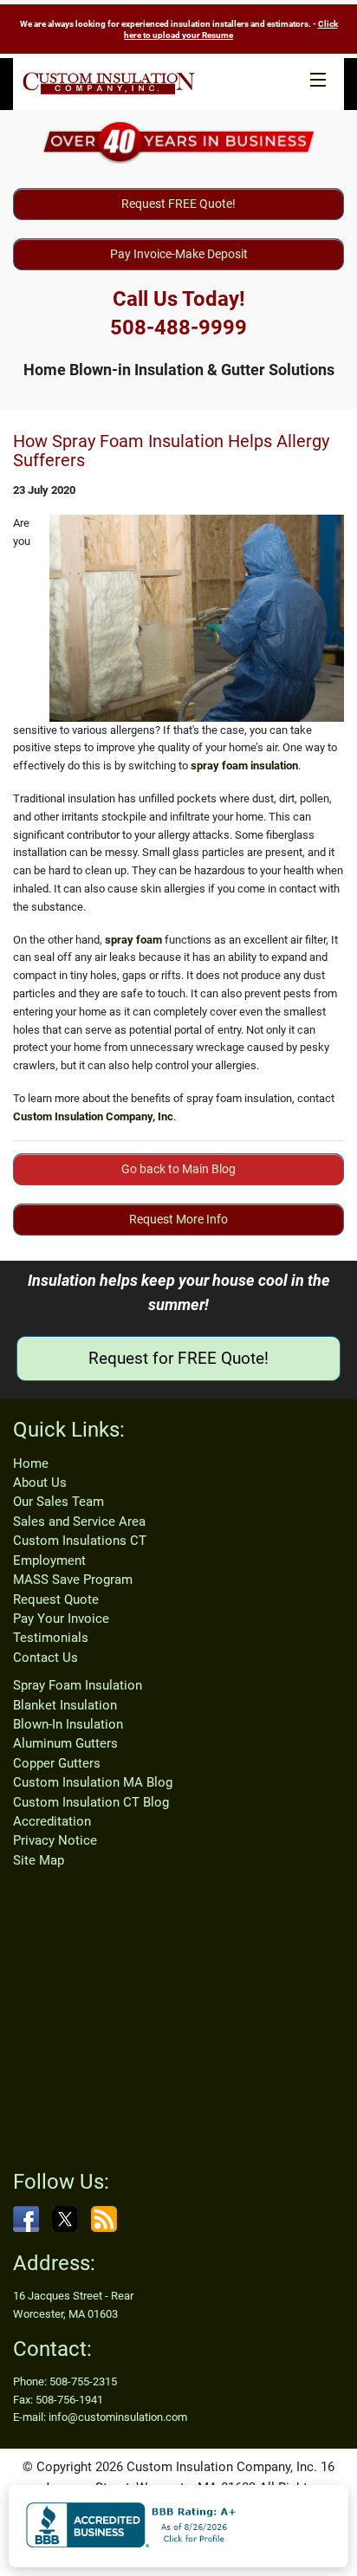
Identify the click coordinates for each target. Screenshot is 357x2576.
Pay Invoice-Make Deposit (179, 254)
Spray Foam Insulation (78, 1685)
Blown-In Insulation (68, 1724)
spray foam (133, 940)
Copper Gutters (57, 1763)
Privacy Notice (55, 1840)
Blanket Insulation (65, 1705)
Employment (49, 1561)
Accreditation (52, 1821)
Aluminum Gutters (65, 1743)
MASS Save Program (73, 1580)
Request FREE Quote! (178, 204)
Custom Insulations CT (80, 1541)
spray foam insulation (244, 766)
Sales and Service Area (79, 1522)
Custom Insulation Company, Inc (93, 1116)
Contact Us (45, 1658)
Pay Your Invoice (61, 1619)
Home (31, 1463)
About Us (40, 1483)
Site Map (39, 1860)
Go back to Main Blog (178, 1169)
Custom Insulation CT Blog (91, 1802)
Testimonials (51, 1638)
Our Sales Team (58, 1502)
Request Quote (56, 1599)
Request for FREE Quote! (178, 1358)
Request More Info (178, 1219)
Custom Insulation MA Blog (93, 1782)
